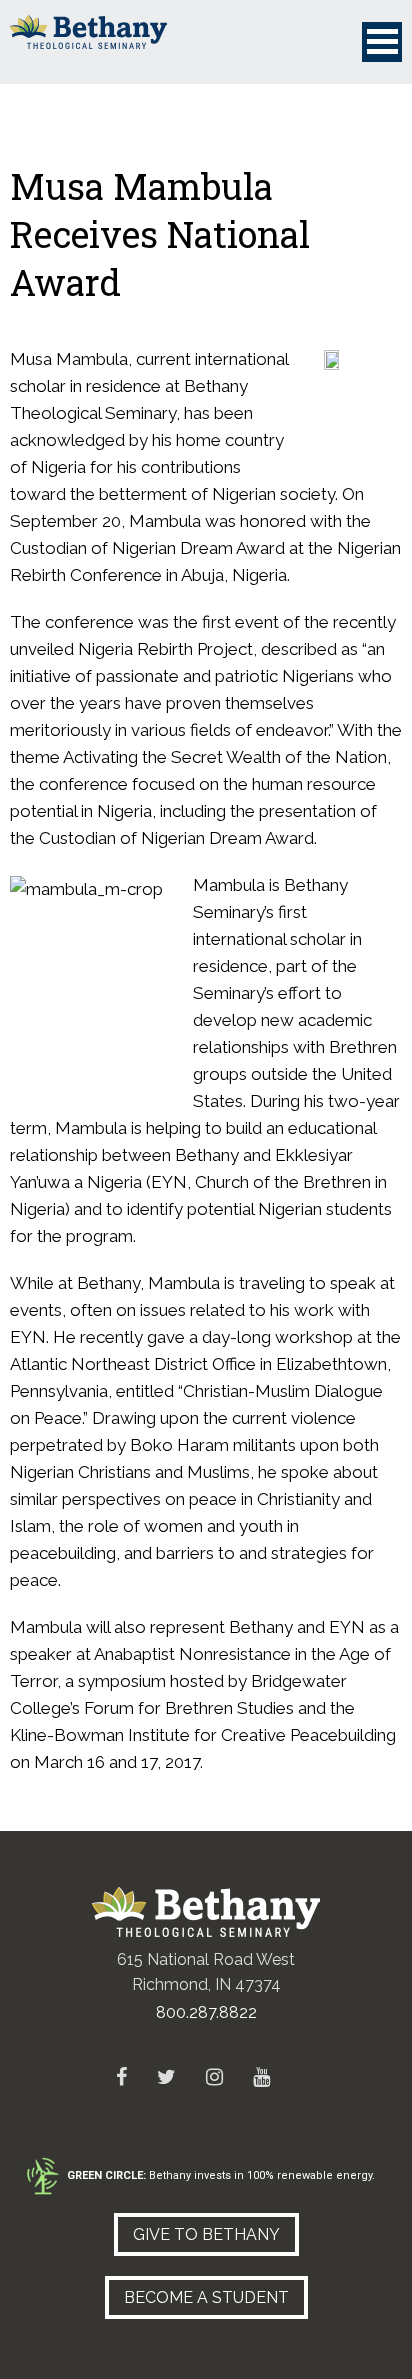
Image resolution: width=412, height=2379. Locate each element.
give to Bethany (206, 2234)
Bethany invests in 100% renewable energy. (221, 2175)
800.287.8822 (206, 2012)
